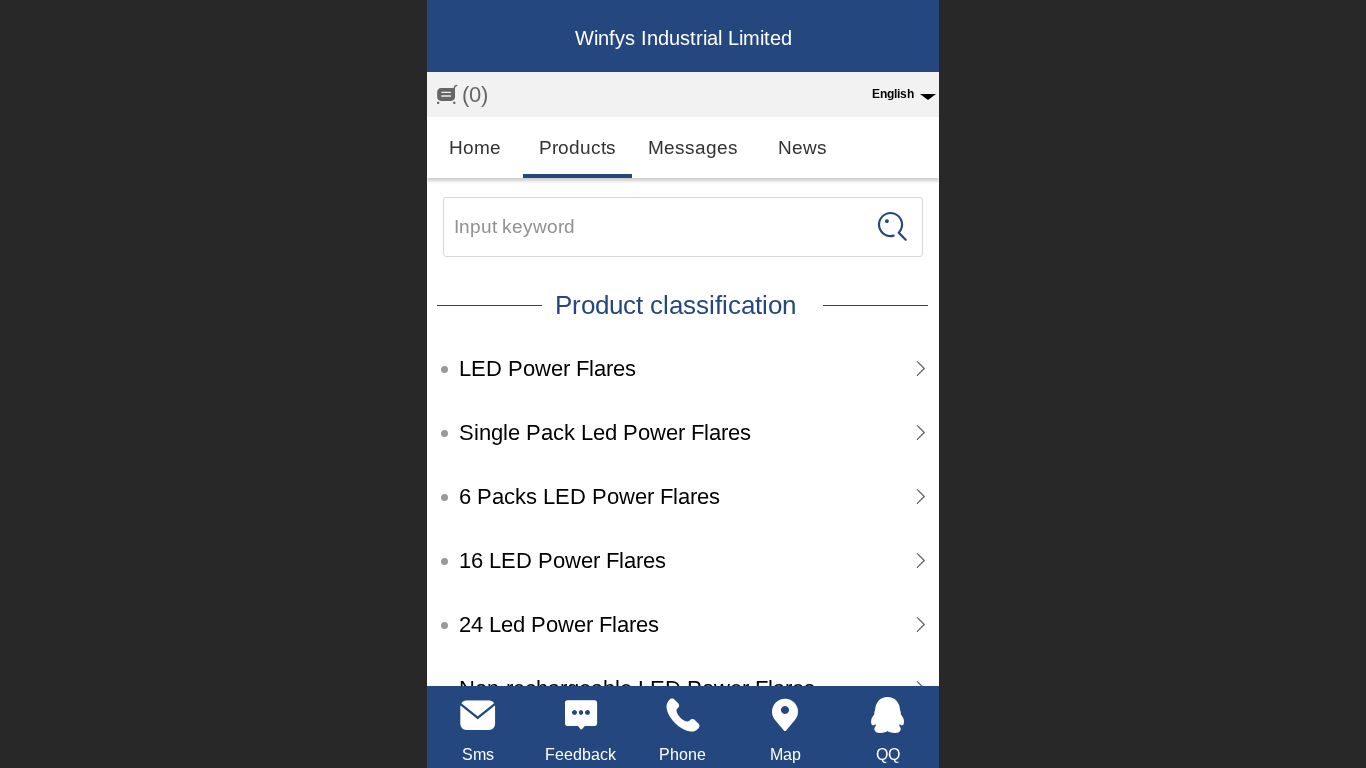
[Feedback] (580, 715)
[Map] (785, 715)
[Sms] (478, 715)
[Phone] (683, 715)
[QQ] (888, 715)
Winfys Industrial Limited (683, 38)
